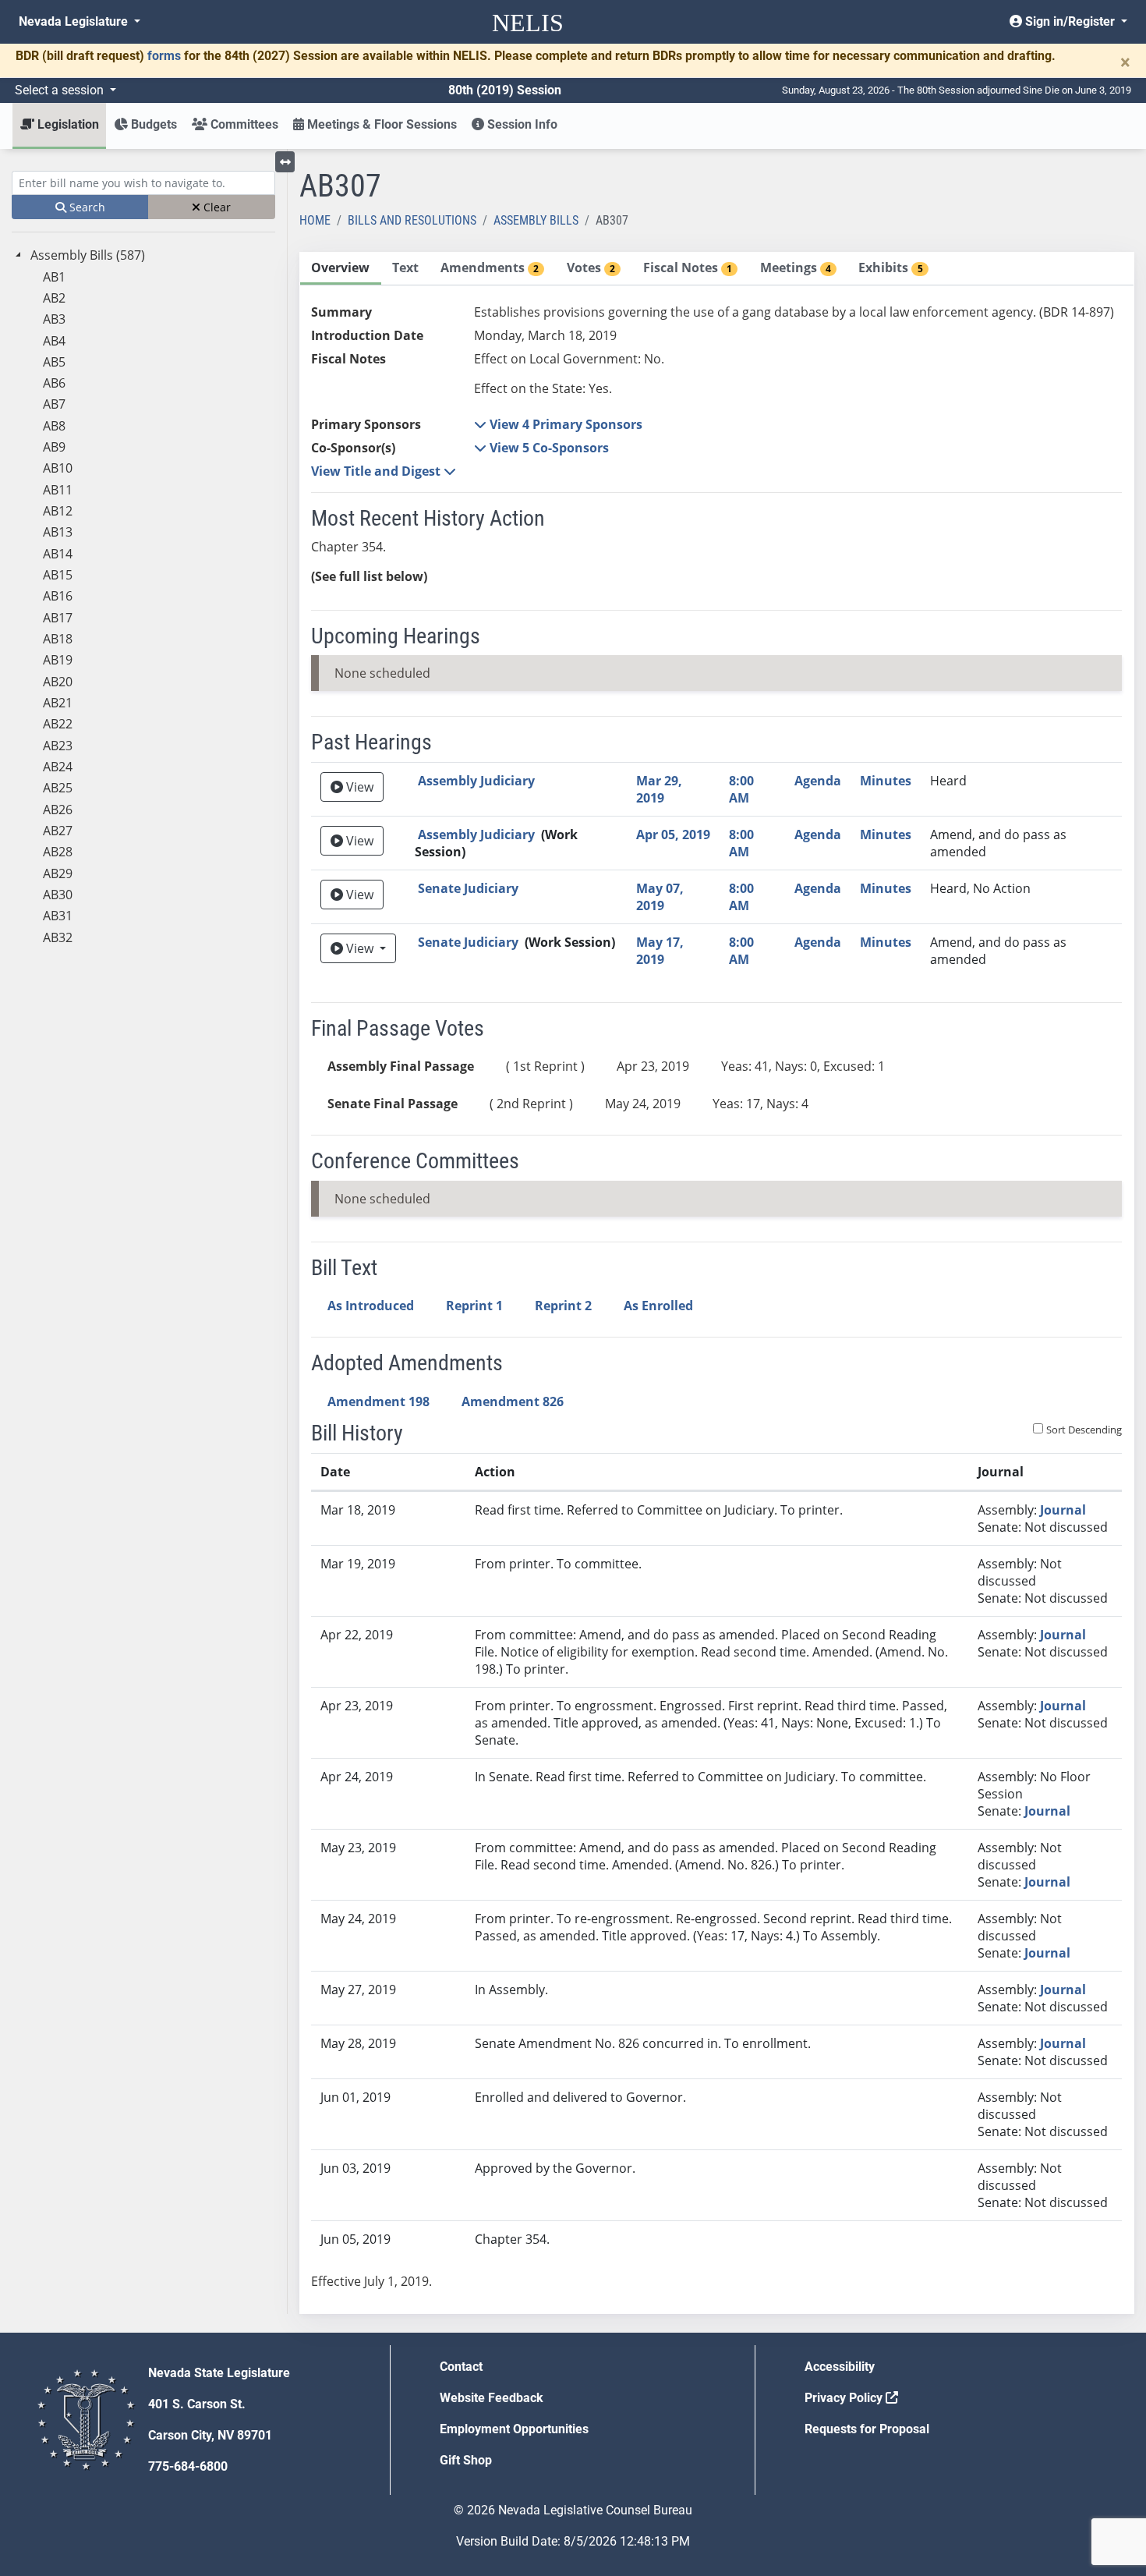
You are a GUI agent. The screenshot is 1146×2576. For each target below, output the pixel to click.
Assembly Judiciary (476, 781)
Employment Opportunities (514, 2429)
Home (315, 220)
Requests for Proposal (867, 2429)
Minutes (886, 781)
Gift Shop (466, 2460)
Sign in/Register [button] (1070, 21)
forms (164, 56)
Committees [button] (243, 124)
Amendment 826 (513, 1401)
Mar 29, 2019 (659, 789)
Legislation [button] (67, 124)
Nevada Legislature (75, 21)
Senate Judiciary (468, 888)
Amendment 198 (378, 1401)
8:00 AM (741, 789)
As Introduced (371, 1306)
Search (86, 207)
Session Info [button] (521, 124)
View (358, 787)
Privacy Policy (845, 2398)
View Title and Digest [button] (377, 471)
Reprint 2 (563, 1306)
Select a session (61, 90)
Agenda (818, 781)
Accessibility (840, 2367)
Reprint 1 (474, 1306)
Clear (216, 207)
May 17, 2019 (660, 951)
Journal (1063, 1510)
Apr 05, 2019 (673, 834)
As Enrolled (658, 1306)
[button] (558, 424)
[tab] (341, 269)
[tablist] (717, 1283)
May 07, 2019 (660, 897)
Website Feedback (492, 2398)
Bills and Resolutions (412, 220)
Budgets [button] (152, 124)
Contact (461, 2367)
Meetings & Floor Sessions (380, 124)
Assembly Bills (536, 220)
